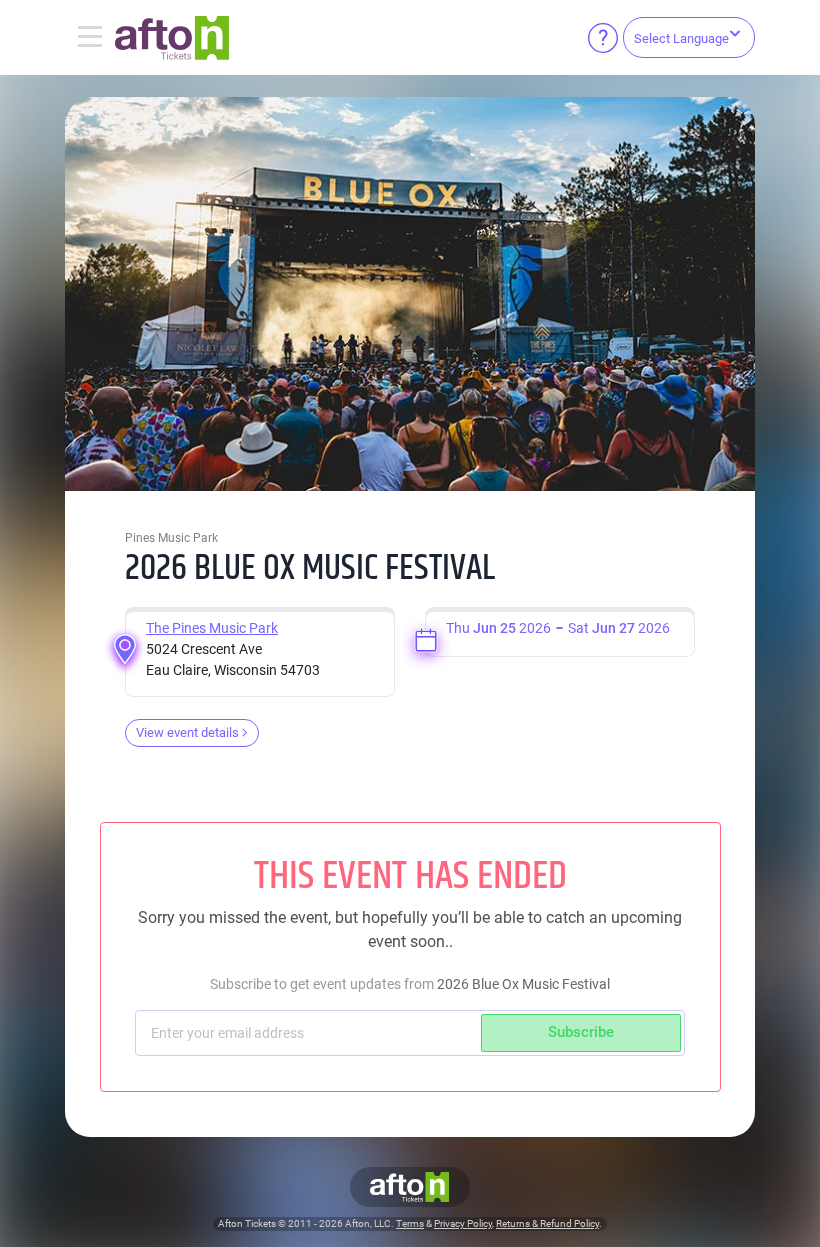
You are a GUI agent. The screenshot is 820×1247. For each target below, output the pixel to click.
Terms (410, 1223)
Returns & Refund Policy (547, 1223)
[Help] (603, 38)
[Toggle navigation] (90, 38)
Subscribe (581, 1032)
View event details (187, 732)
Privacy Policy (463, 1223)
